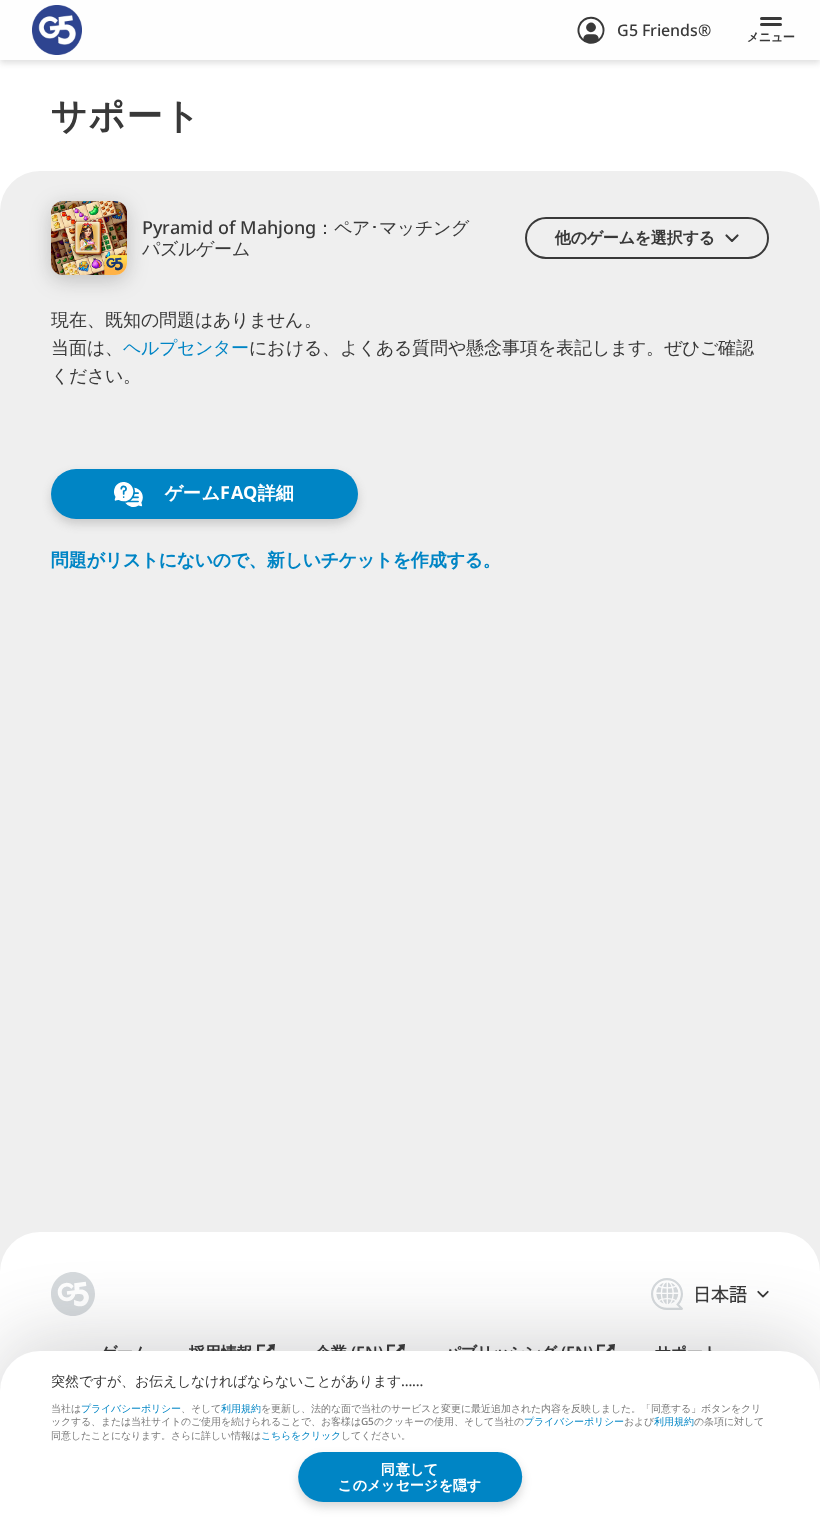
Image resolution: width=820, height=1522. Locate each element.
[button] (647, 238)
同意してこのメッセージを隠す (410, 1476)
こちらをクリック (301, 1436)
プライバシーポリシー (131, 1408)
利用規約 (241, 1408)
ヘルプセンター (186, 347)
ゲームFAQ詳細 (226, 492)
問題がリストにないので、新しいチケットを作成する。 (276, 559)
